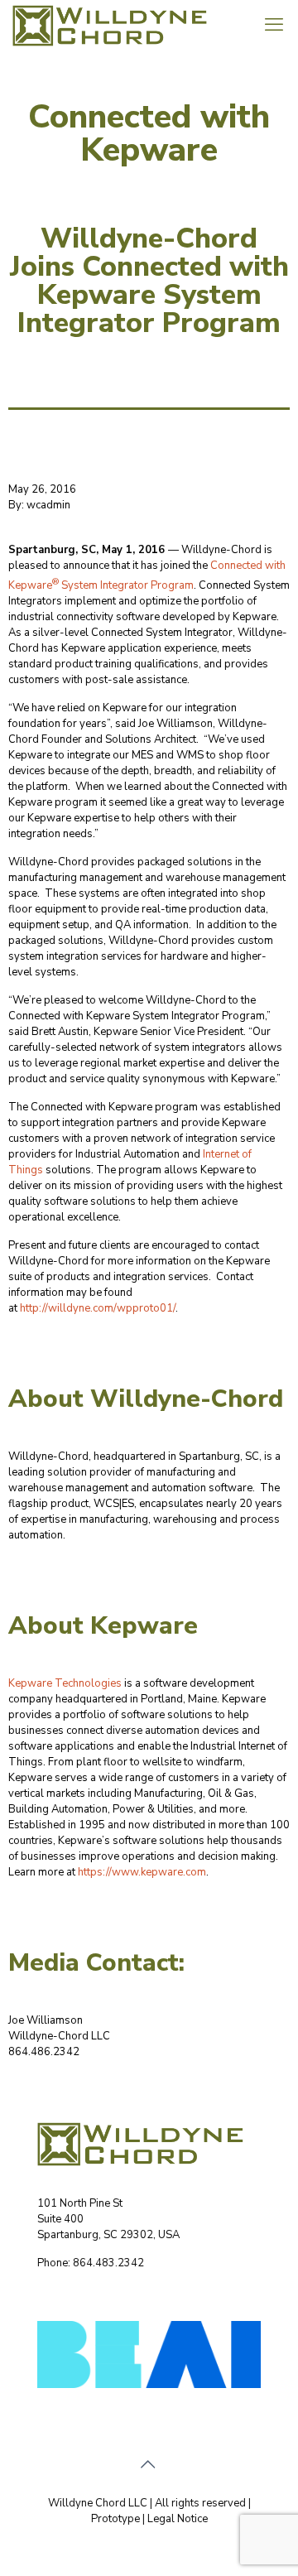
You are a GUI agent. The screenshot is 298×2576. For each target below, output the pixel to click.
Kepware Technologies (65, 1683)
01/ (168, 1308)
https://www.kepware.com (142, 1872)
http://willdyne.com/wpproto (90, 1308)
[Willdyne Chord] (118, 25)
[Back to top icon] (149, 2465)
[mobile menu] (276, 25)
